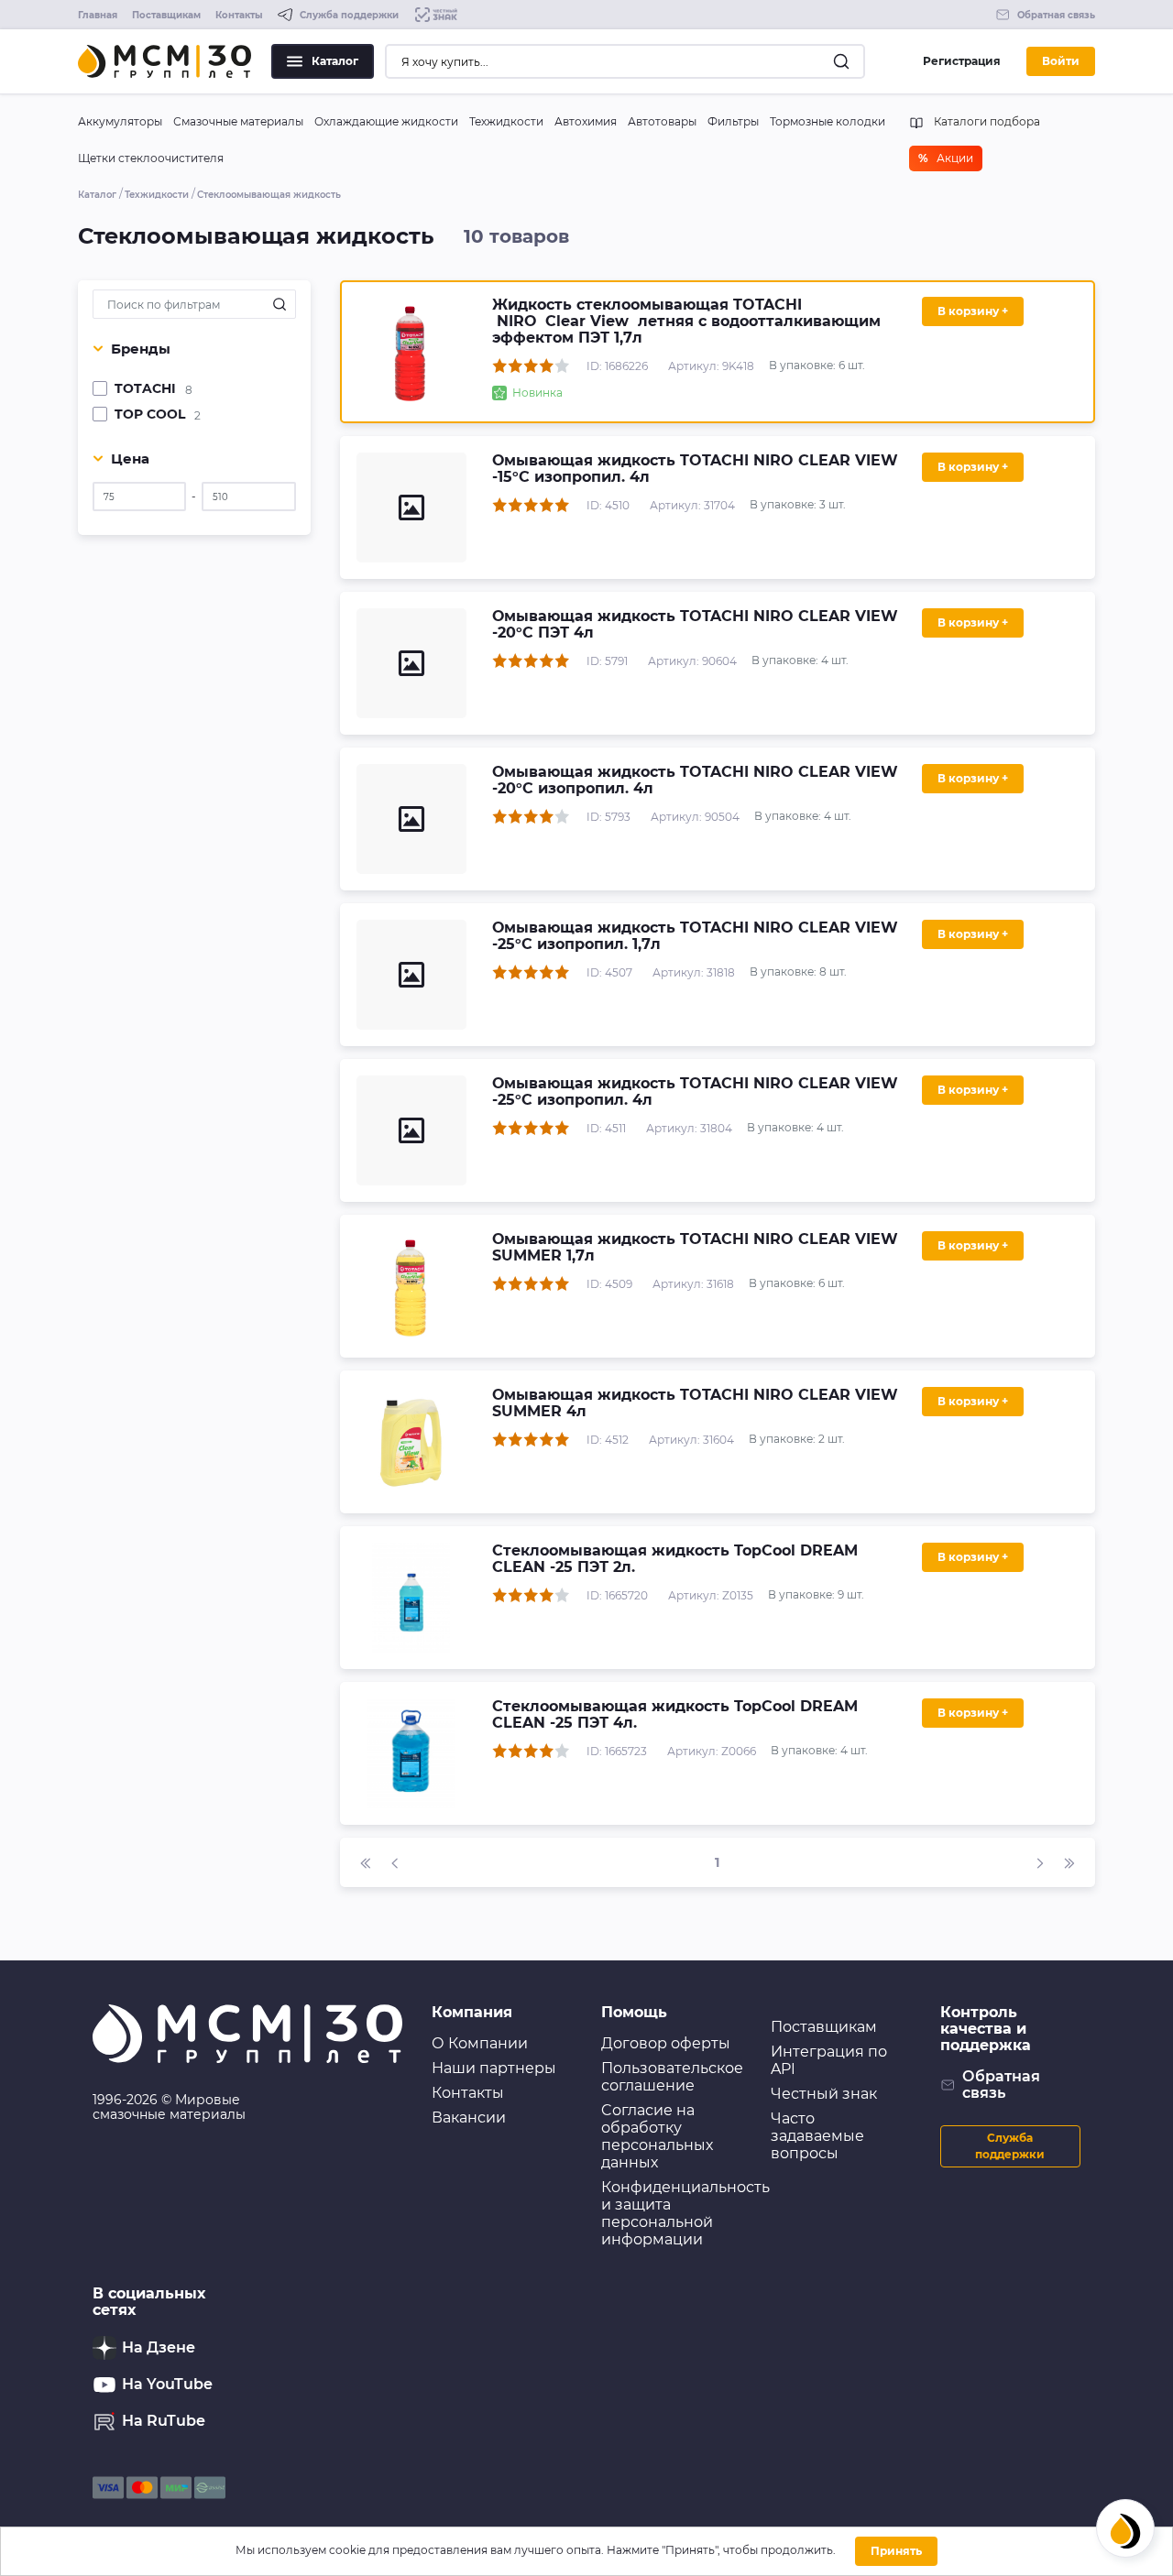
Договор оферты (666, 2043)
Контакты (239, 15)
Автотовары (662, 121)
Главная (98, 15)
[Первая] (366, 1862)
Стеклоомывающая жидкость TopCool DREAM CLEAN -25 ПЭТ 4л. (675, 1714)
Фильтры (733, 121)
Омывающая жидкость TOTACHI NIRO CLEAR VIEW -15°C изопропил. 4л (695, 469)
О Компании (480, 2043)
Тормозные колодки (828, 121)
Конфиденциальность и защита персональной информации (685, 2213)
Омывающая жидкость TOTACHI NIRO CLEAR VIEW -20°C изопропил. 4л (695, 780)
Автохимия (586, 121)
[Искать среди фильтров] (280, 304)
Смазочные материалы (238, 121)
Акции (946, 158)
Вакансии (469, 2118)
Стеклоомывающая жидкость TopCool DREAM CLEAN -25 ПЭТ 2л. (675, 1559)
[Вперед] (1040, 1862)
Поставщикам (166, 15)
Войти (1061, 61)
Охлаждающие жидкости (386, 121)
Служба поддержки (1010, 2146)
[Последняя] (1069, 1862)
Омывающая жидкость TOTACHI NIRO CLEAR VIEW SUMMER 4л (695, 1403)
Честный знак (824, 2094)
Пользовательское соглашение (672, 2077)
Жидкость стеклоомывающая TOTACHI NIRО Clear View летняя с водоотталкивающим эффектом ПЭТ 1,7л (686, 321)
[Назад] (395, 1862)
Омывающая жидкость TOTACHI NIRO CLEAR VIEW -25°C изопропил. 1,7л (695, 936)
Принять (896, 2551)
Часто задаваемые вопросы (817, 2136)
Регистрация (962, 61)
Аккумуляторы (120, 121)
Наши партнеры (494, 2068)
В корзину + (973, 311)
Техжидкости (506, 121)
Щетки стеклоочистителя (151, 158)
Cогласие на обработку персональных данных (657, 2136)
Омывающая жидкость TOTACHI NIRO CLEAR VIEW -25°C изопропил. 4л (695, 1092)
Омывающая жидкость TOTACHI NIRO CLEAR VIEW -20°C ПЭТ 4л (695, 624)
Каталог (335, 61)
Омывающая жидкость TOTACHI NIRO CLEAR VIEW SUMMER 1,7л (695, 1247)
